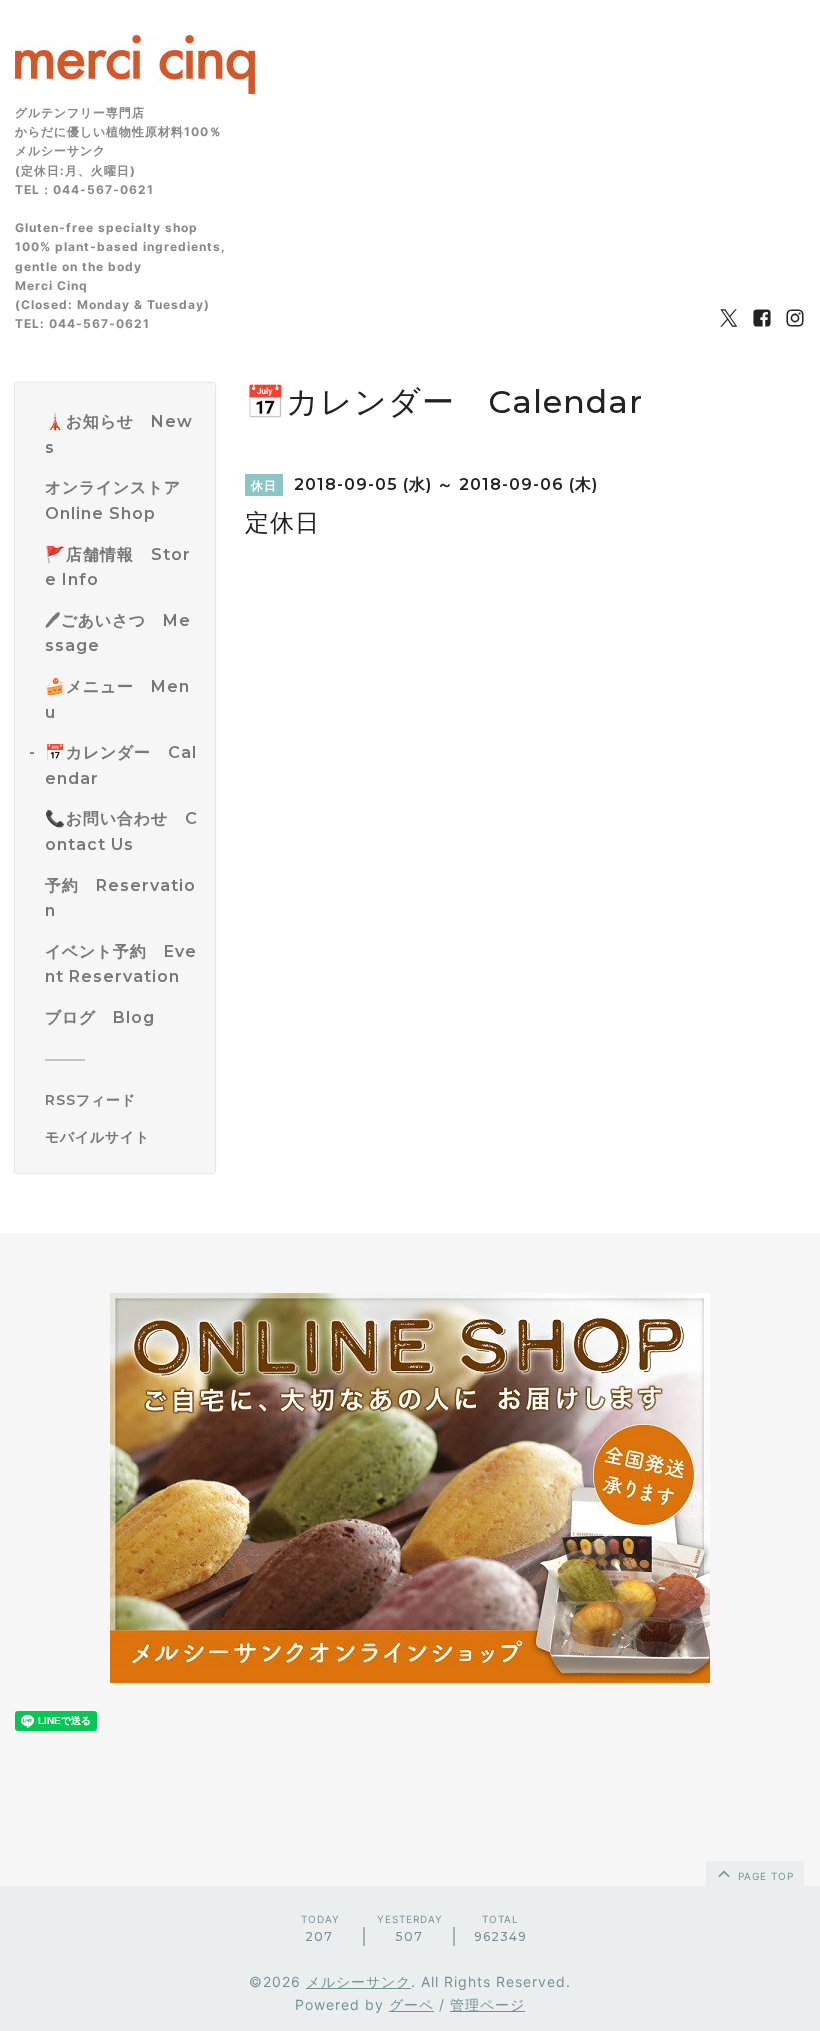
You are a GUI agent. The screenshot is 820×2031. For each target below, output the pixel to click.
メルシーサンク (358, 1981)
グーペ (411, 2004)
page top (764, 1876)
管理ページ (487, 2004)
